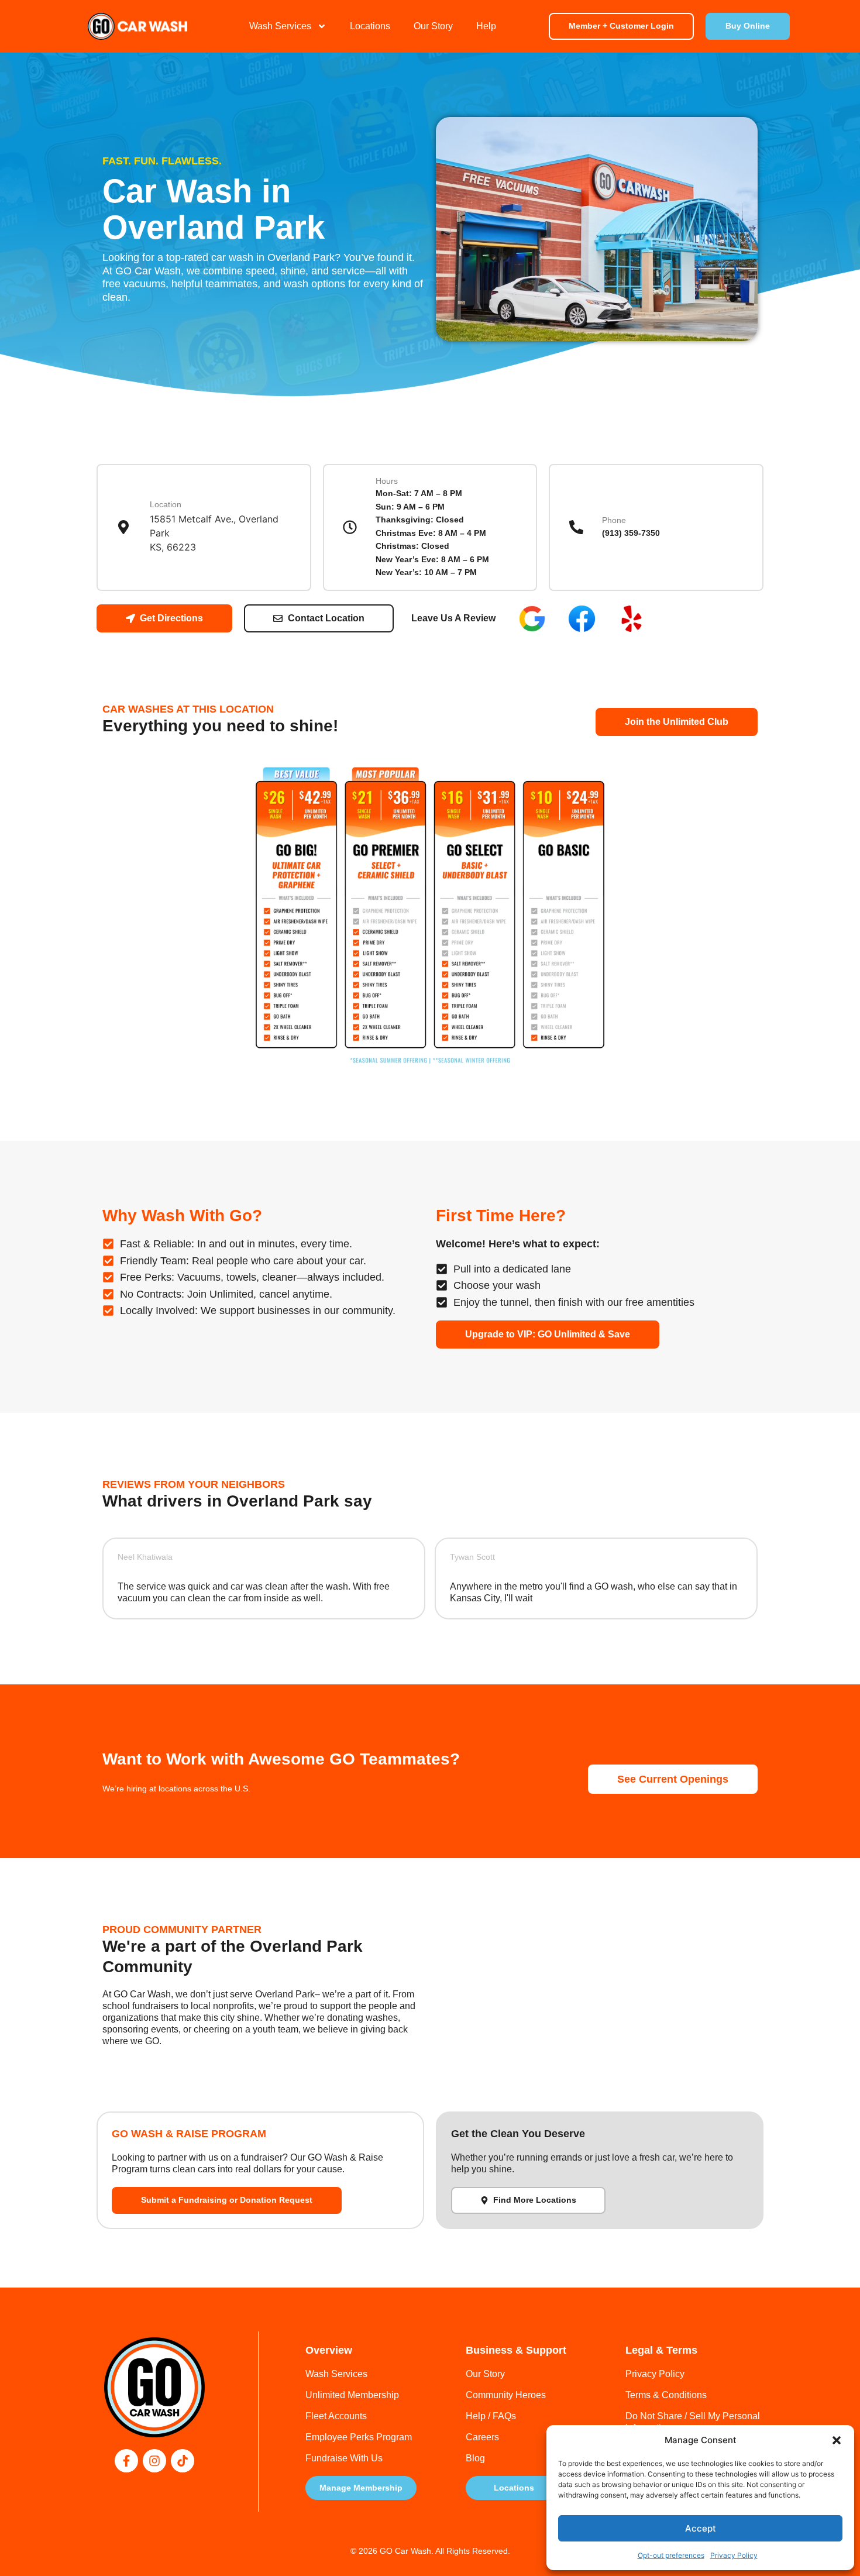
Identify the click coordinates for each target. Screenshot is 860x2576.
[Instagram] (154, 2461)
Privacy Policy (734, 2555)
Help (486, 26)
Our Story (433, 26)
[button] (837, 2440)
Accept (701, 2528)
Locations (370, 26)
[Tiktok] (183, 2461)
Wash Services (280, 26)
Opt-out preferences (671, 2555)
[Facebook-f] (126, 2461)
